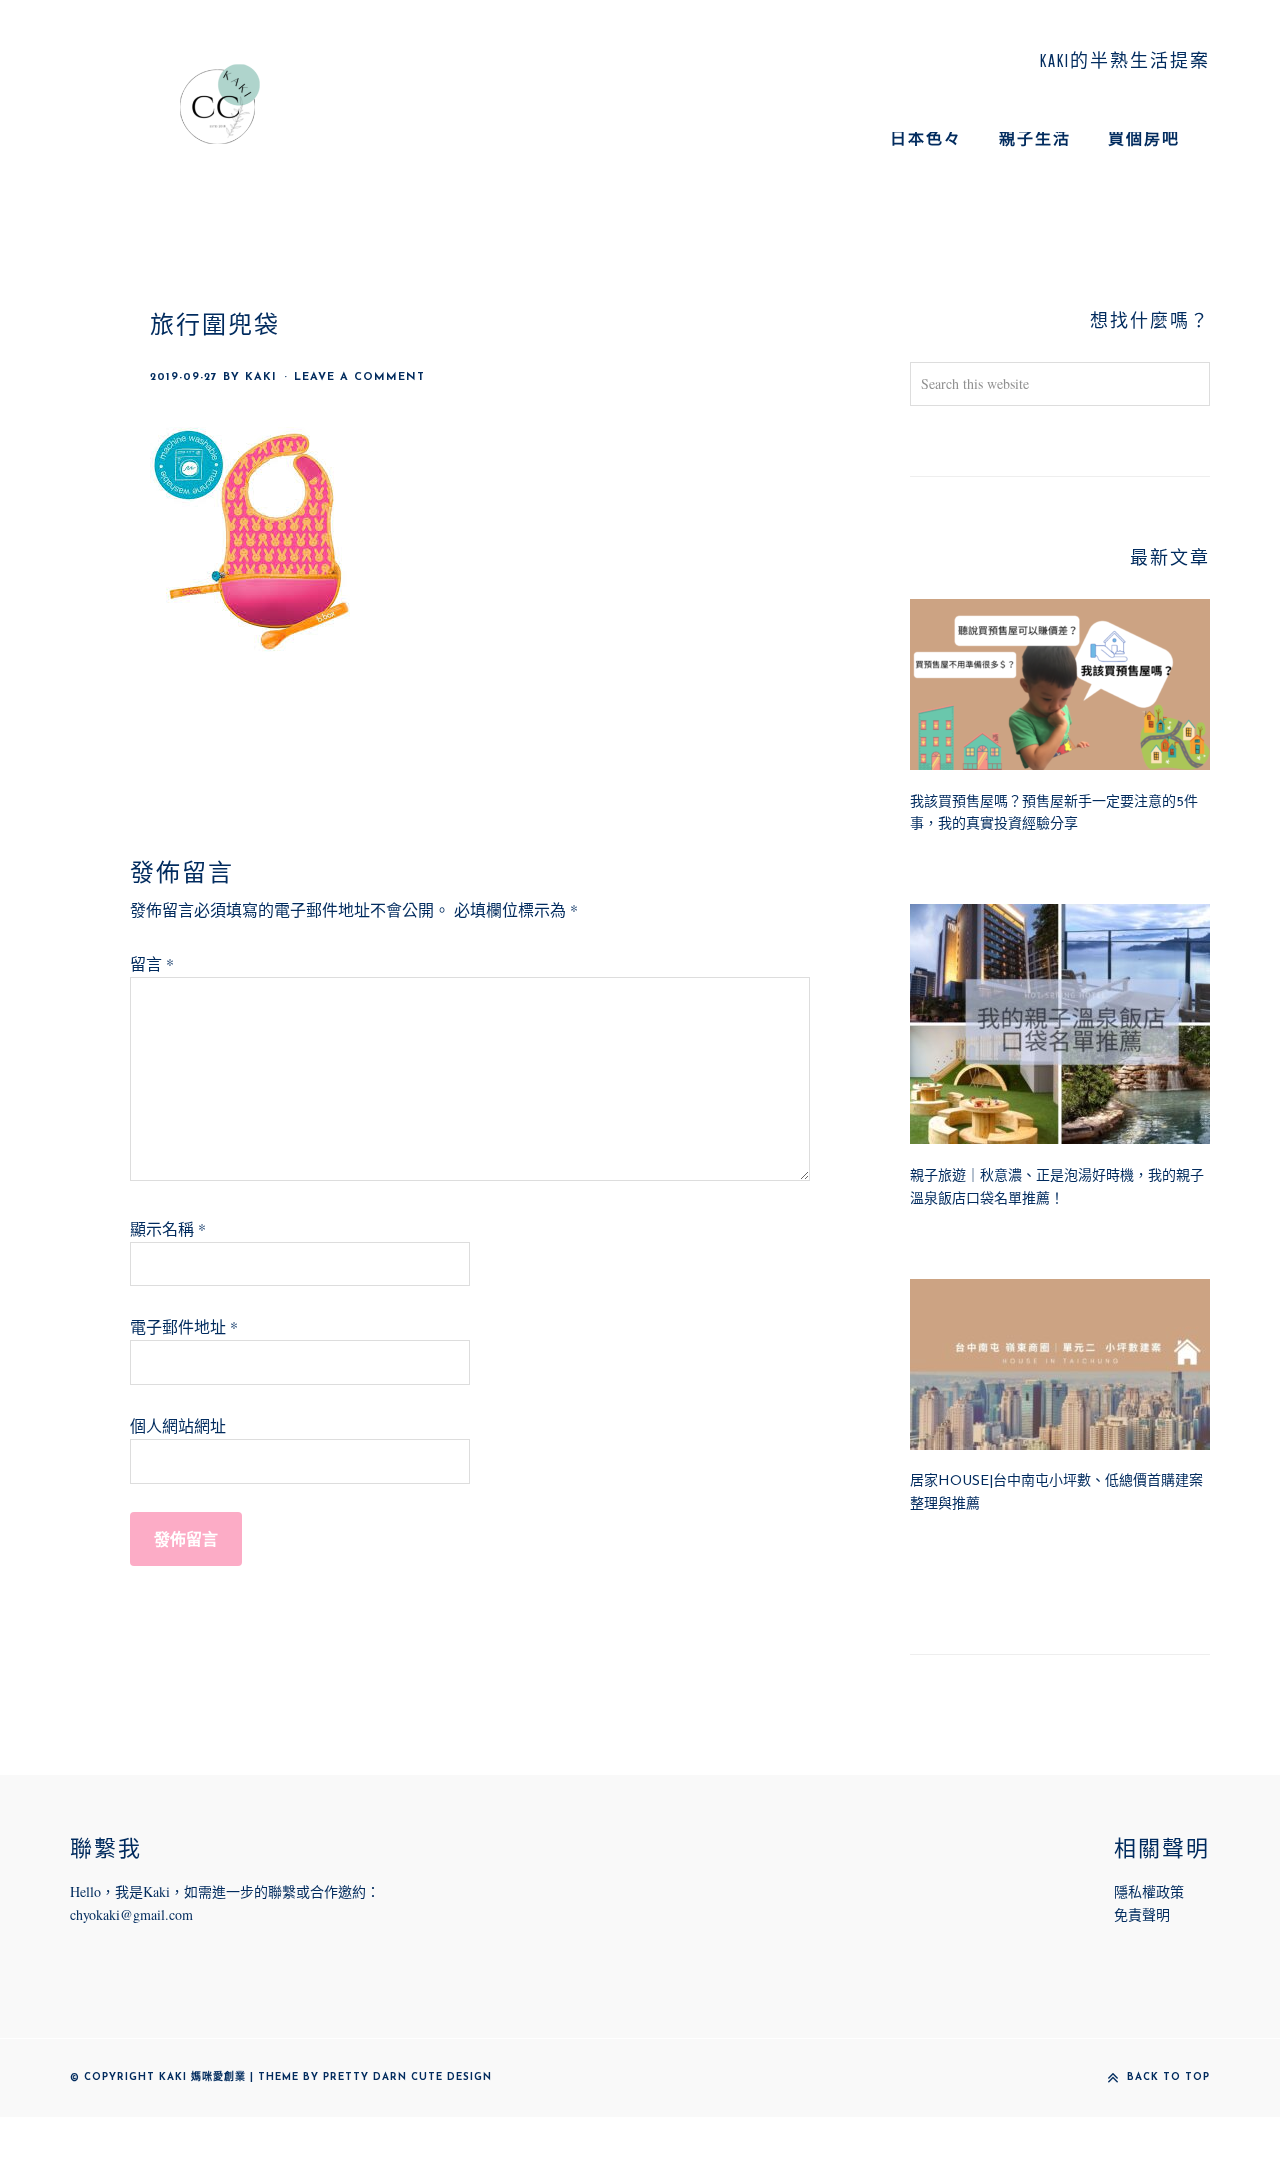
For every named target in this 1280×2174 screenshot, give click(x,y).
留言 (152, 963)
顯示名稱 (168, 1228)
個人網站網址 (178, 1425)
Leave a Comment (359, 377)
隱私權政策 (1149, 1891)
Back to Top (1168, 2077)
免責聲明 (1142, 1914)
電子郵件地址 (184, 1326)
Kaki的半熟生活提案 (220, 104)
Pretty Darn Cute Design (407, 2077)
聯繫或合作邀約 (317, 1891)
